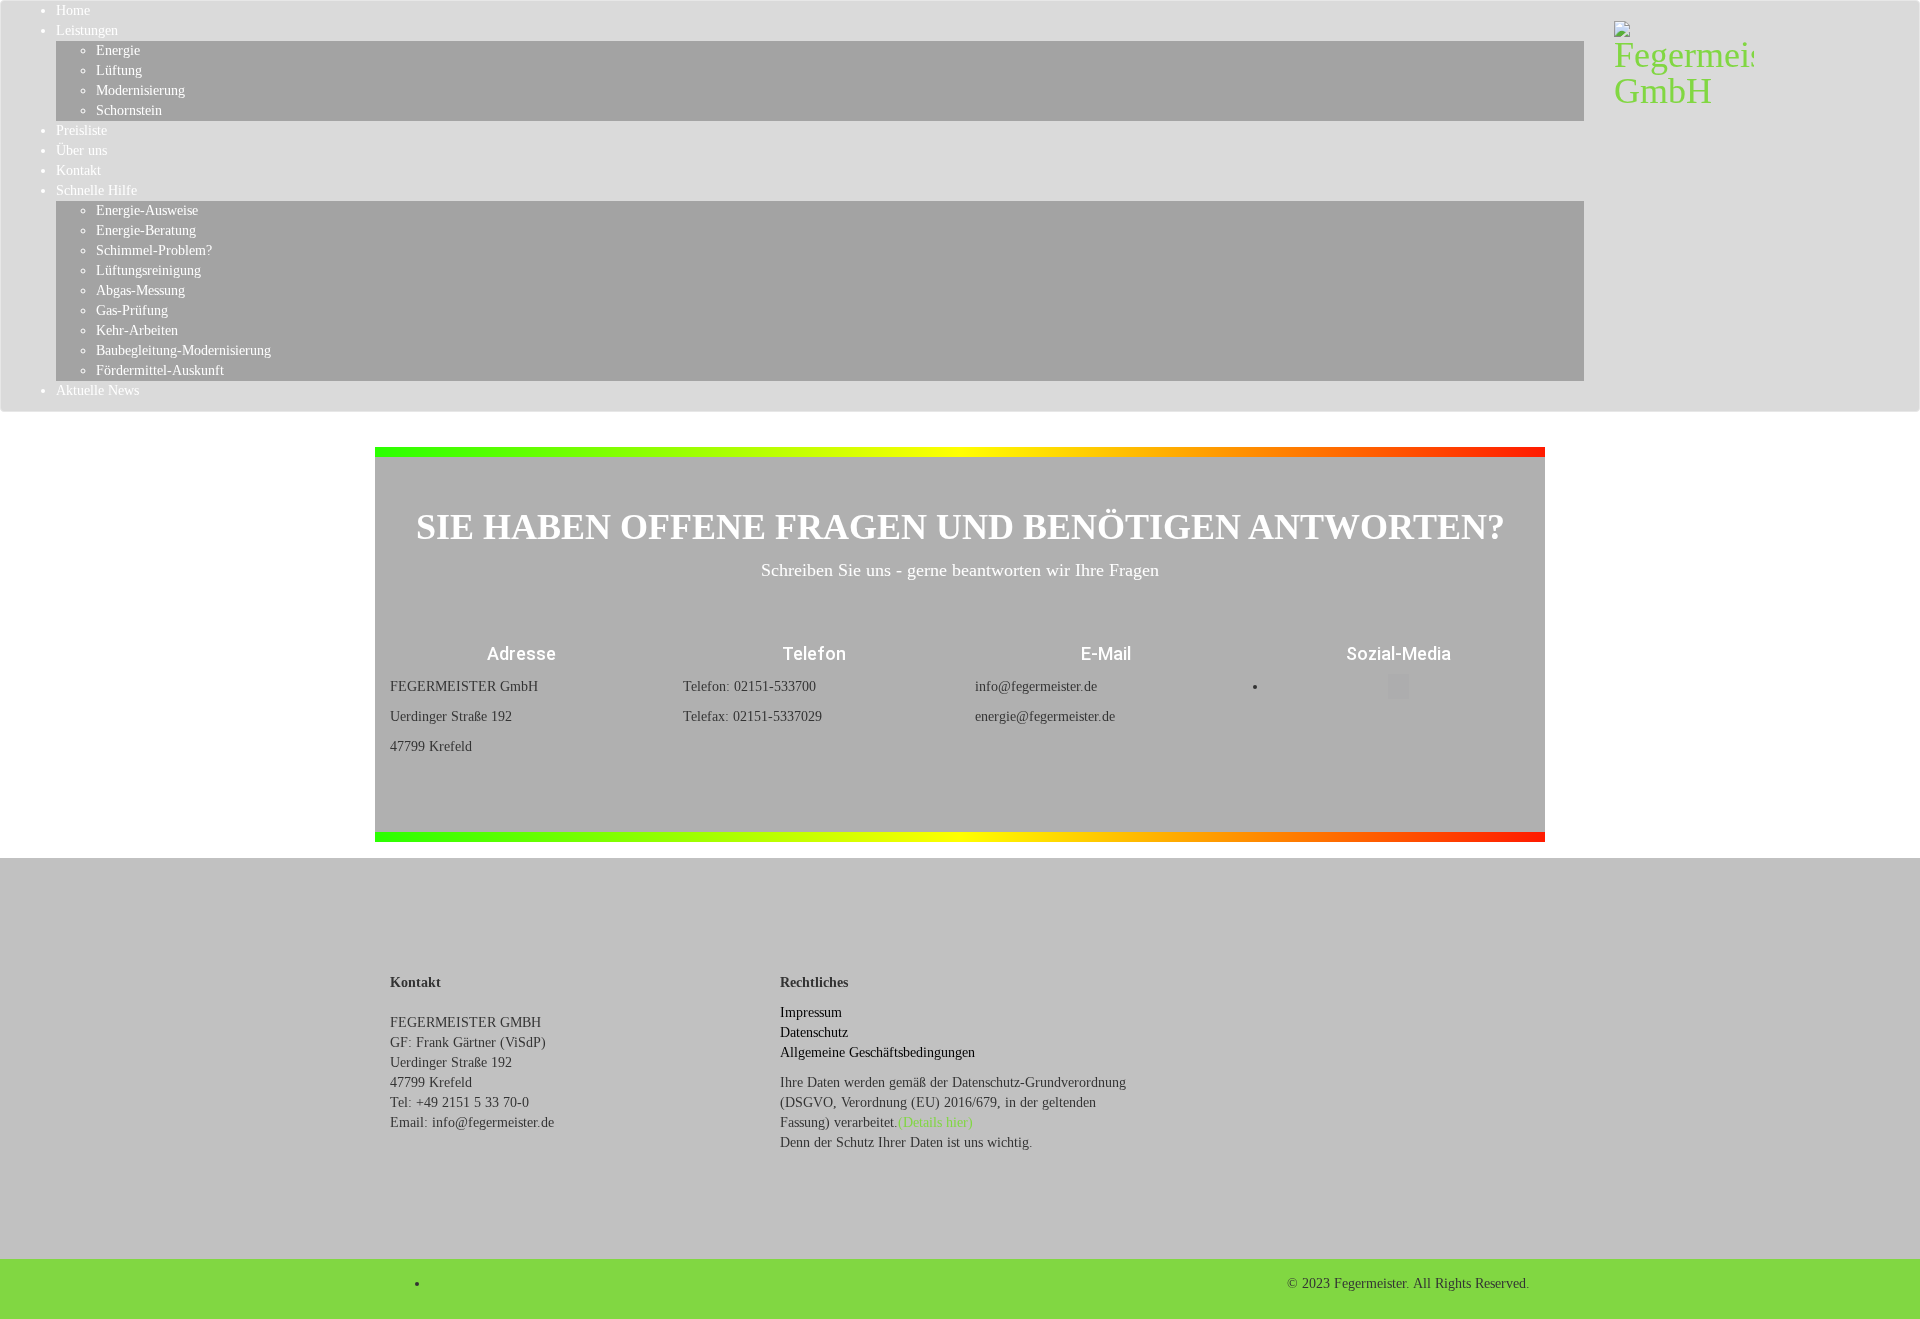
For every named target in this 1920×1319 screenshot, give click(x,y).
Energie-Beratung (146, 230)
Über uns (81, 150)
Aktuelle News (97, 390)
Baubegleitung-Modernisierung (183, 350)
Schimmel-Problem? (154, 250)
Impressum (811, 1012)
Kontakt (78, 170)
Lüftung (119, 70)
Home (73, 10)
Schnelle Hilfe (96, 190)
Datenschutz (814, 1032)
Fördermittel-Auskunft (160, 370)
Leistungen (87, 30)
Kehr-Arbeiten (137, 330)
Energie (118, 50)
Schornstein (129, 110)
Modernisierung (140, 90)
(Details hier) (935, 1122)
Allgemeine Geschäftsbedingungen (877, 1052)
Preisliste (81, 130)
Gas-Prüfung (132, 310)
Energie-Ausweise (147, 210)
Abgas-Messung (140, 290)
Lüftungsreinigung (148, 270)
